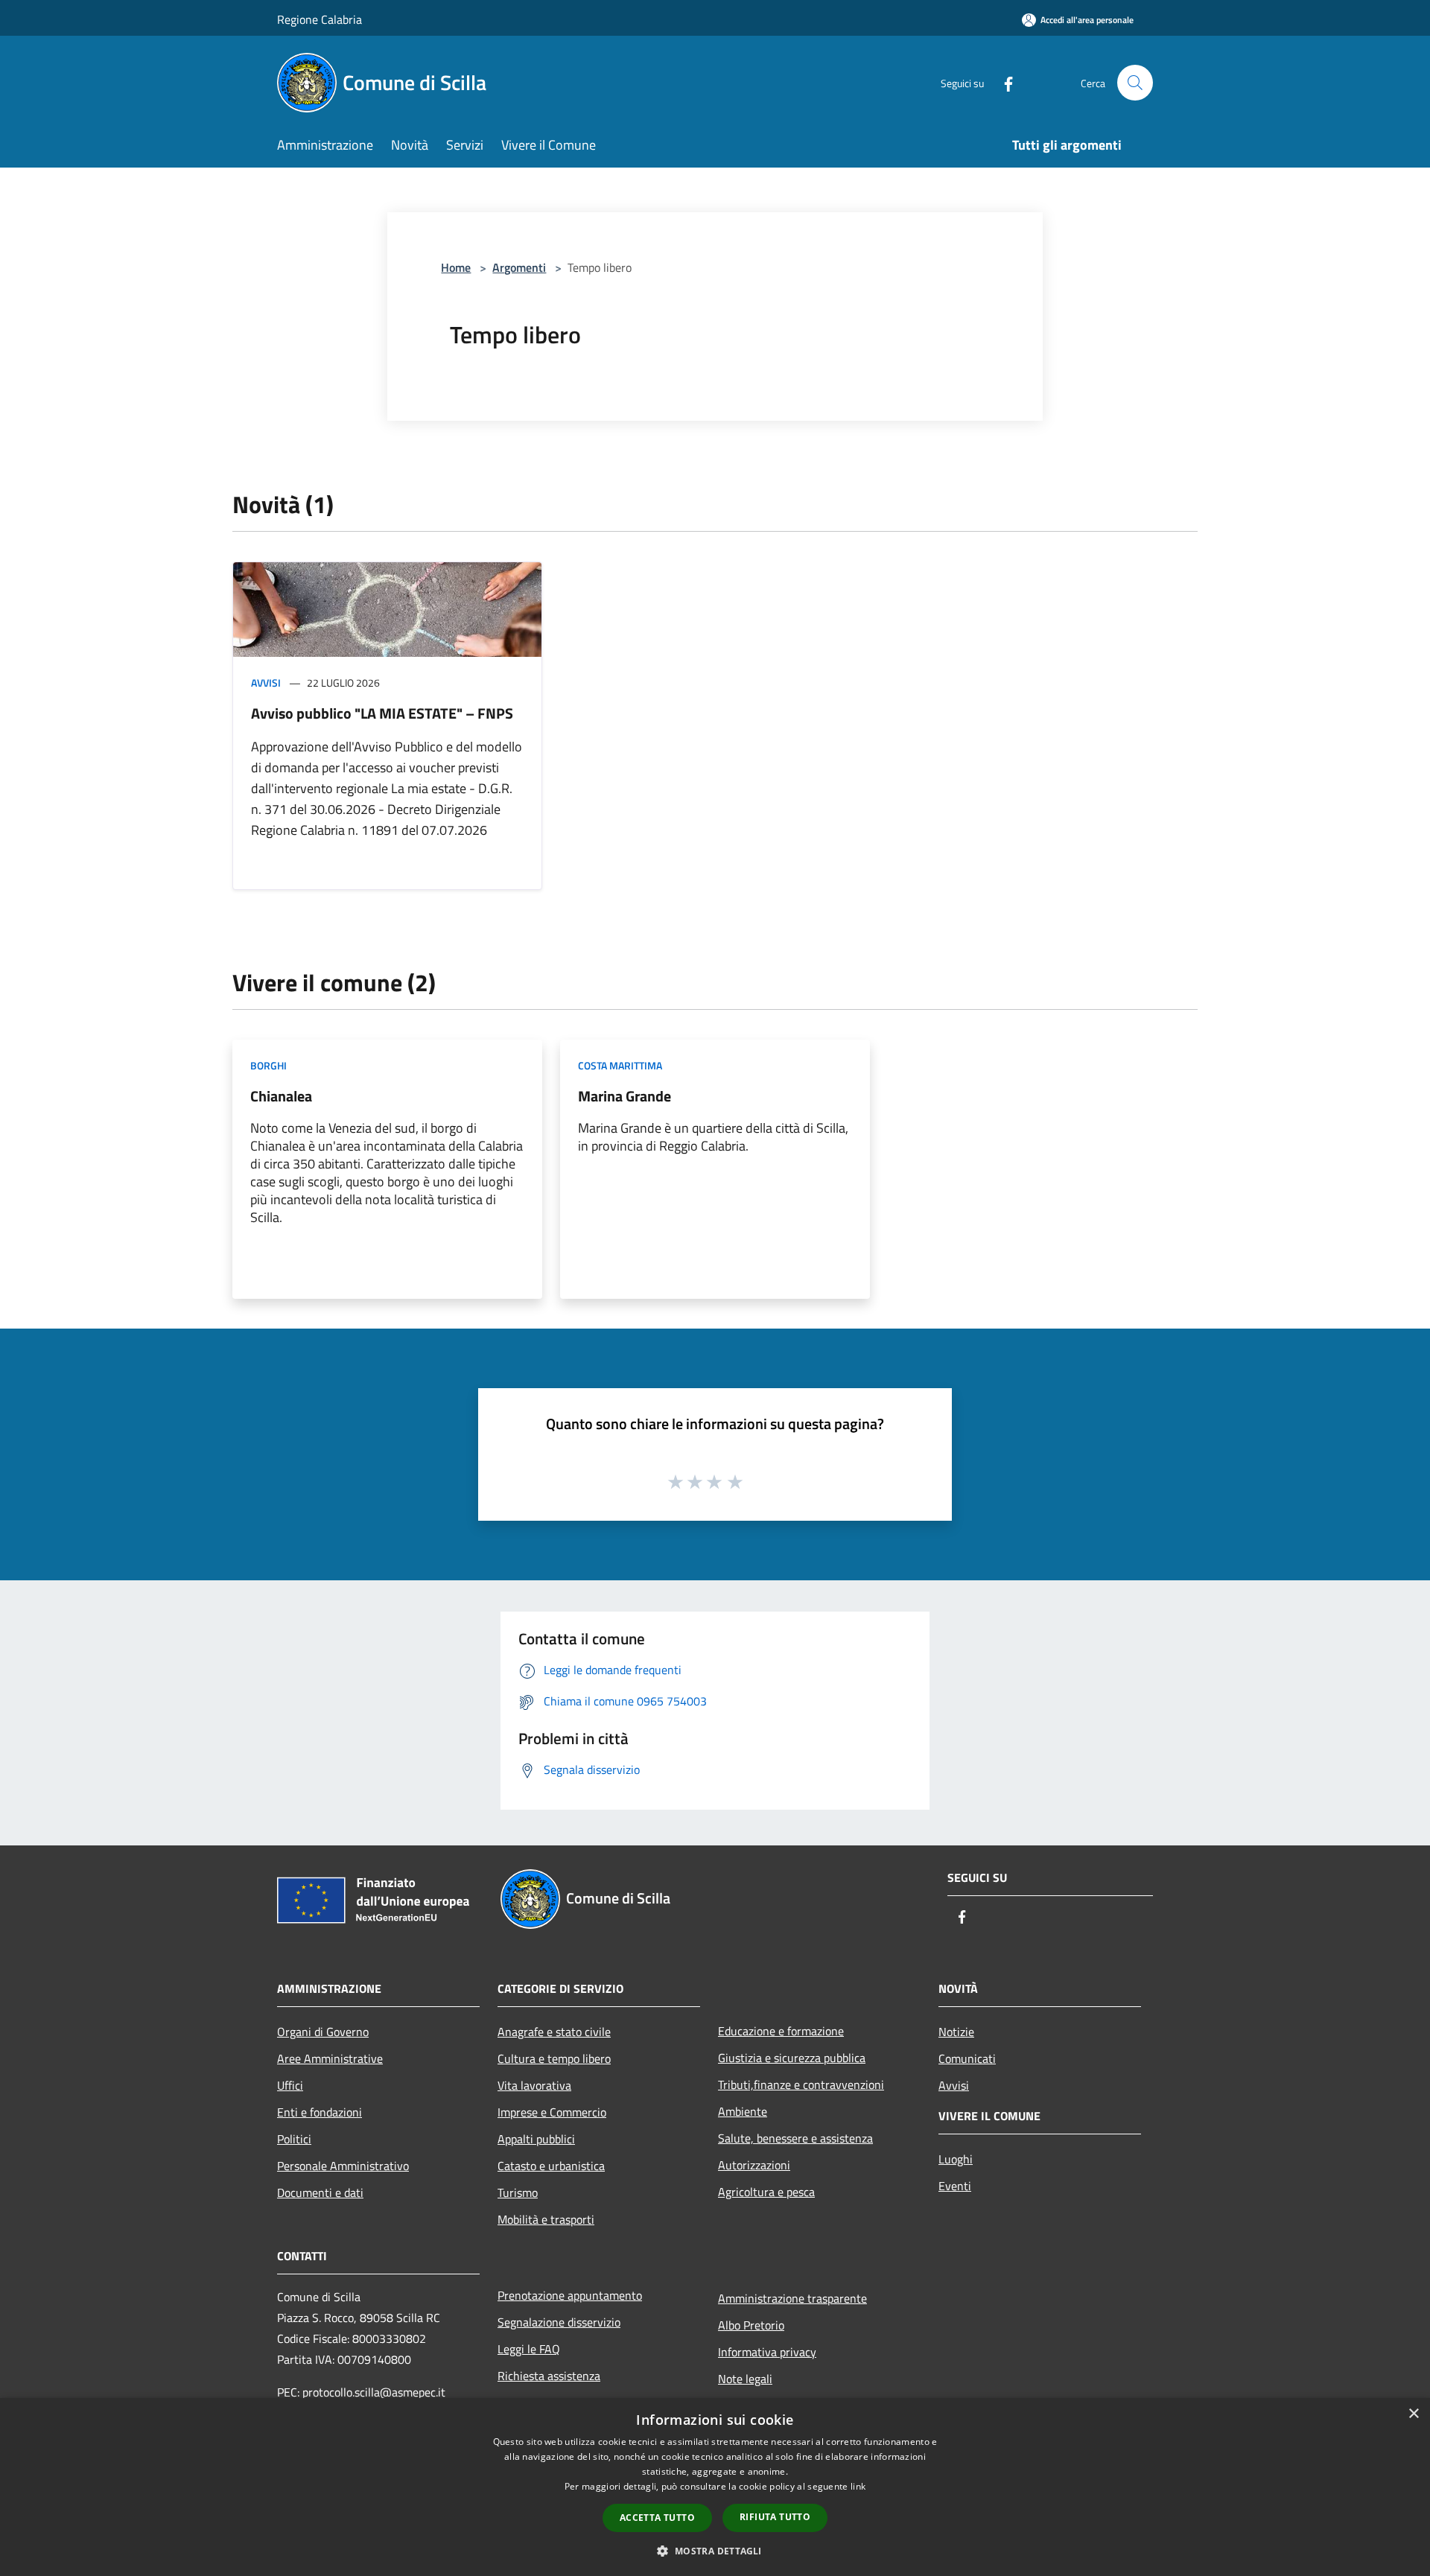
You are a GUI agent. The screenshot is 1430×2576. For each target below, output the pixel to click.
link (858, 2486)
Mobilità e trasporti (546, 2219)
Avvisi (266, 683)
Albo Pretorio (751, 2325)
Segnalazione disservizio (559, 2322)
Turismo (518, 2192)
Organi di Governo (323, 2032)
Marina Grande (625, 1096)
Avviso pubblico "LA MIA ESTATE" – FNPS (382, 713)
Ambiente (743, 2111)
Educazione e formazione (781, 2031)
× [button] (1413, 2414)
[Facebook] (1002, 82)
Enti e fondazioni (320, 2112)
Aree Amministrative (330, 2058)
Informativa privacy (767, 2352)
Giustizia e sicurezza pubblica (792, 2058)
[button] (715, 2551)
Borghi (268, 1065)
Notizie (956, 2032)
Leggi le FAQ (529, 2349)
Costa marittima (620, 1065)
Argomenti (519, 267)
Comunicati (967, 2058)
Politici (294, 2139)
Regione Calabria (320, 19)
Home (456, 267)
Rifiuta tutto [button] (775, 2517)
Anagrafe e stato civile (554, 2032)
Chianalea (281, 1096)
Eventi (955, 2186)
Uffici (290, 2085)
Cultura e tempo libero (554, 2058)
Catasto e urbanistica (551, 2166)
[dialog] (715, 2487)
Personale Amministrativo (343, 2166)
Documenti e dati (320, 2192)
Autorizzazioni (754, 2165)
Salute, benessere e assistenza (795, 2138)
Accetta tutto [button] (657, 2518)
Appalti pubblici (536, 2139)
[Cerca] (1135, 83)
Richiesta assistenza (549, 2376)
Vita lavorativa (534, 2085)
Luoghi (956, 2159)
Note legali (745, 2379)
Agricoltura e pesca (766, 2192)
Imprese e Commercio (552, 2112)
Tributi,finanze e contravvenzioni (801, 2084)
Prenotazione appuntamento (570, 2295)
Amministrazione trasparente (792, 2298)
